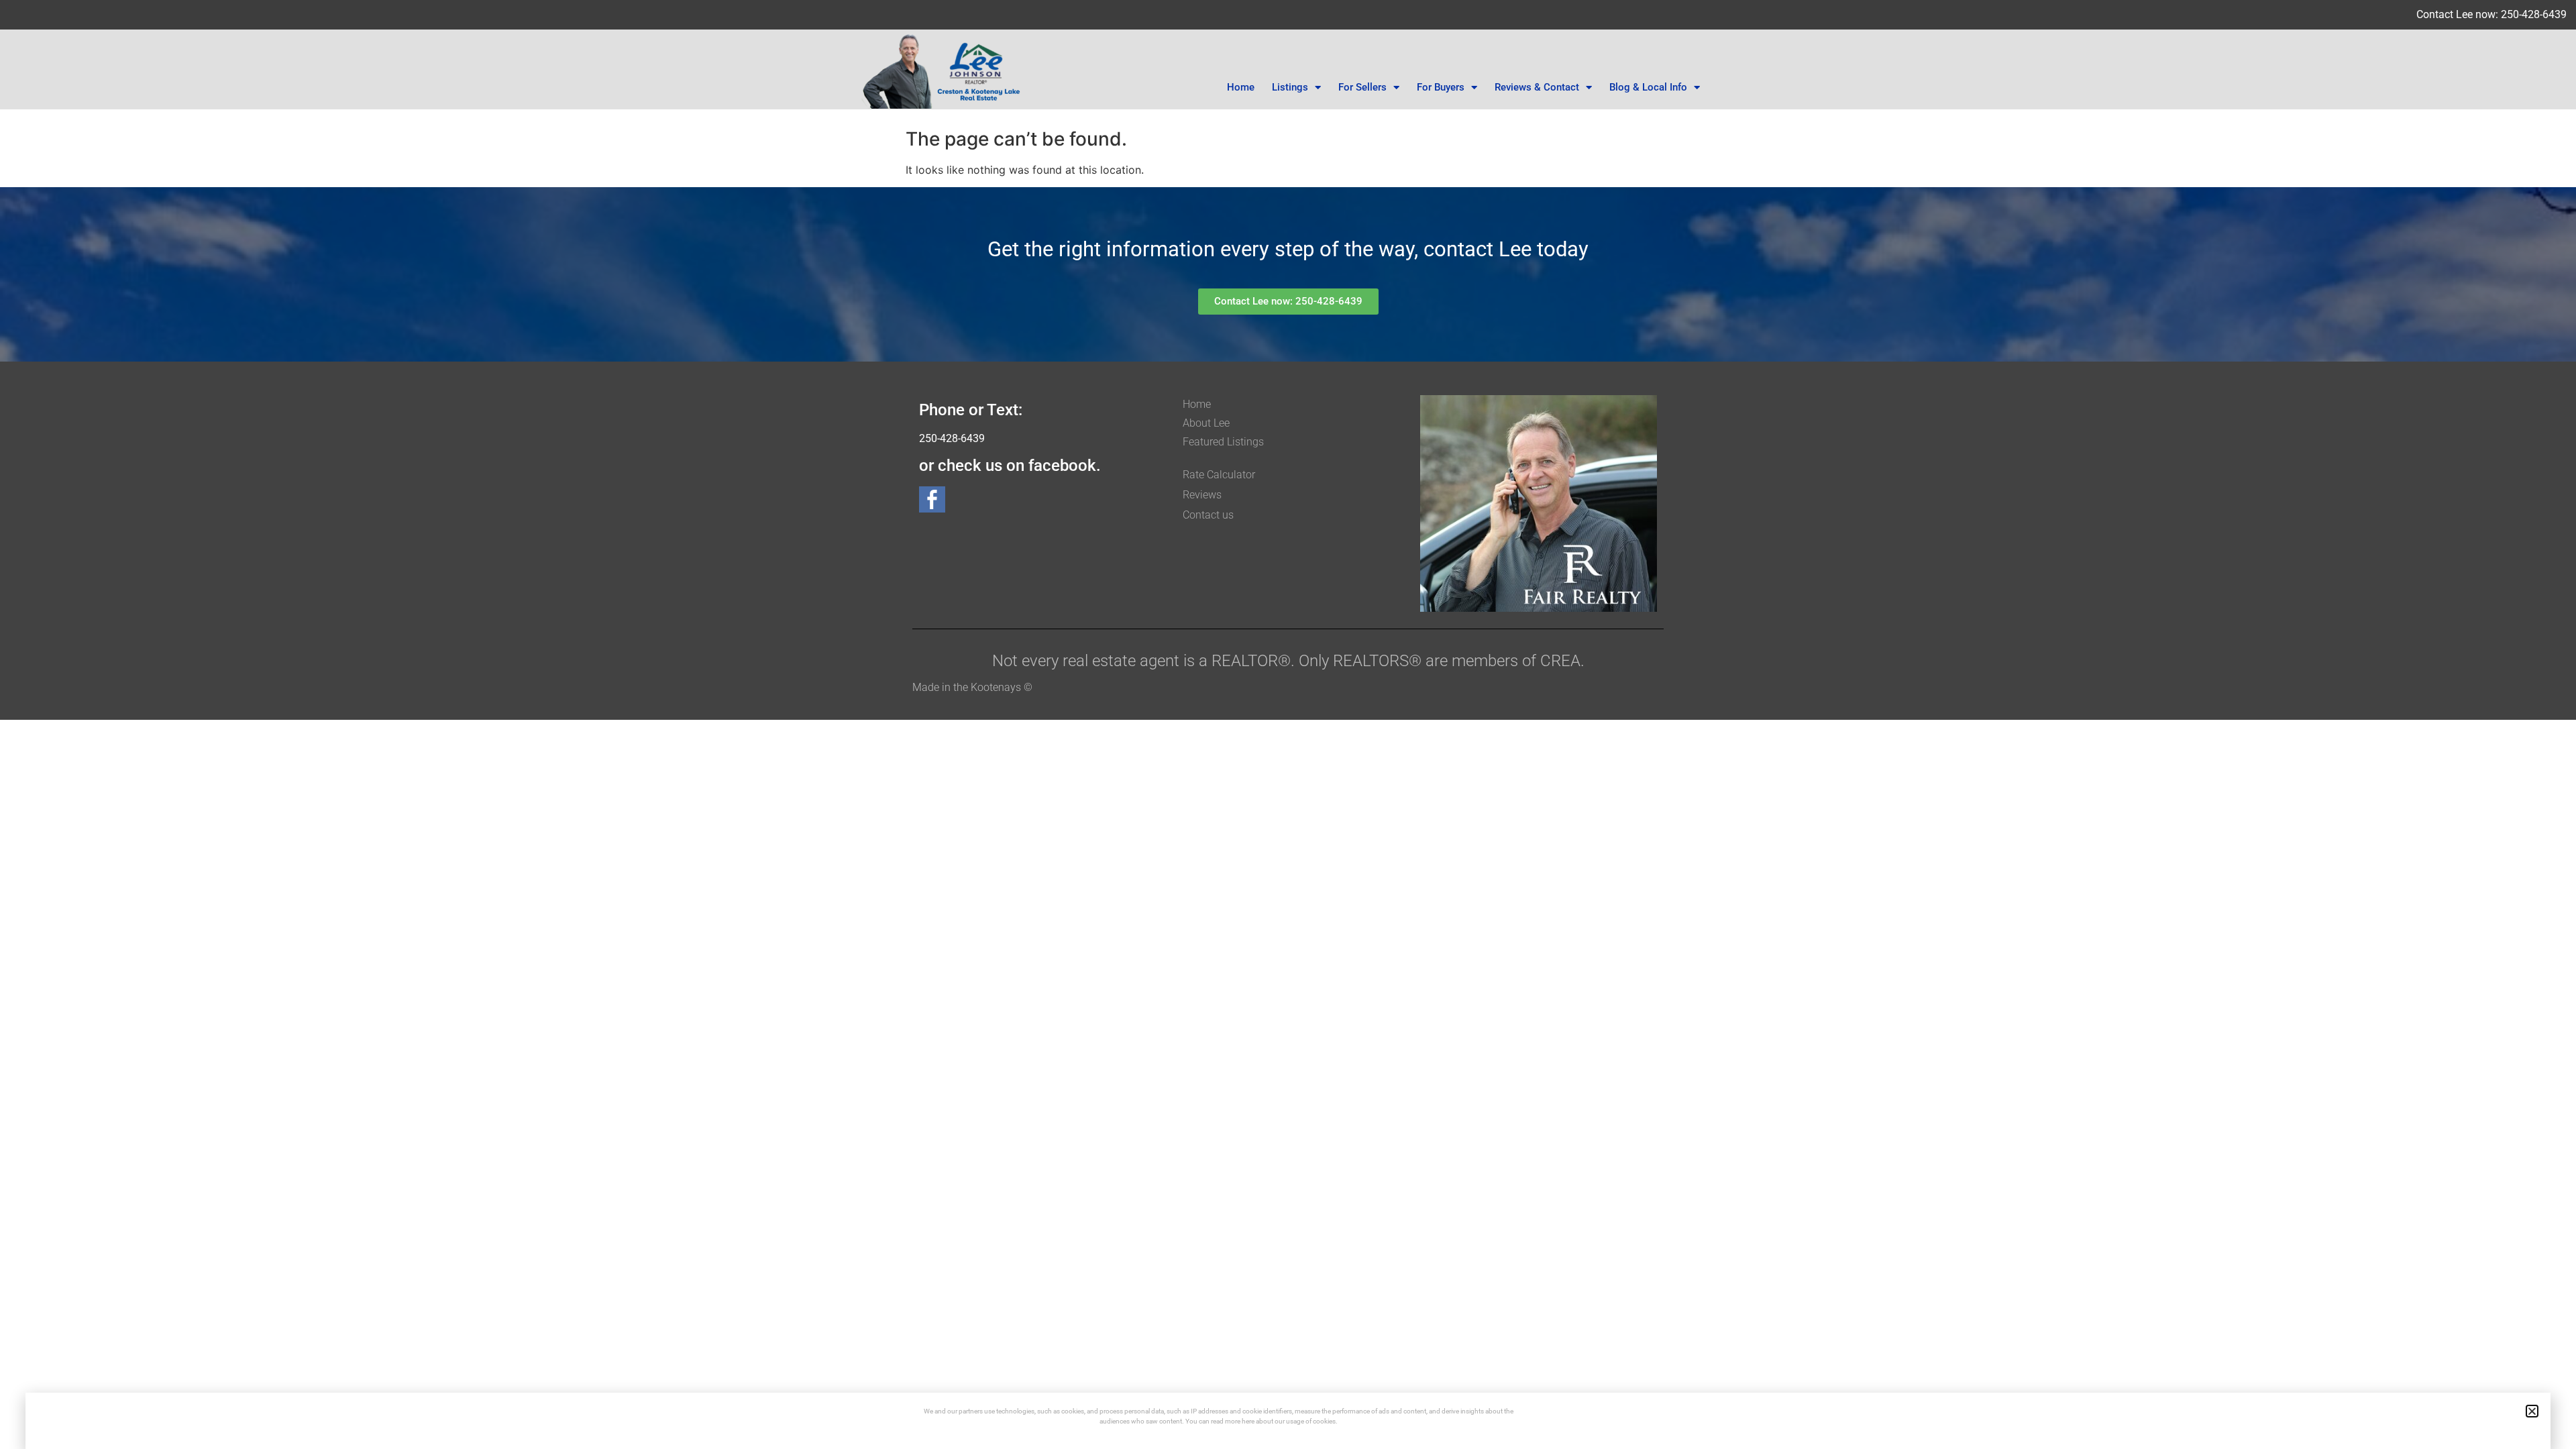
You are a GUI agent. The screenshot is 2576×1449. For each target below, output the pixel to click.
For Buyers (1441, 87)
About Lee (1206, 423)
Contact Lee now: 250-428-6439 (2491, 14)
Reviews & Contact (1537, 87)
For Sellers (1362, 87)
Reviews (1202, 495)
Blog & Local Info (1648, 87)
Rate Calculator (1219, 475)
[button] (2532, 1411)
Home (1241, 87)
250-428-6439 (952, 438)
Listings (1290, 87)
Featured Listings (1223, 442)
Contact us (1208, 515)
